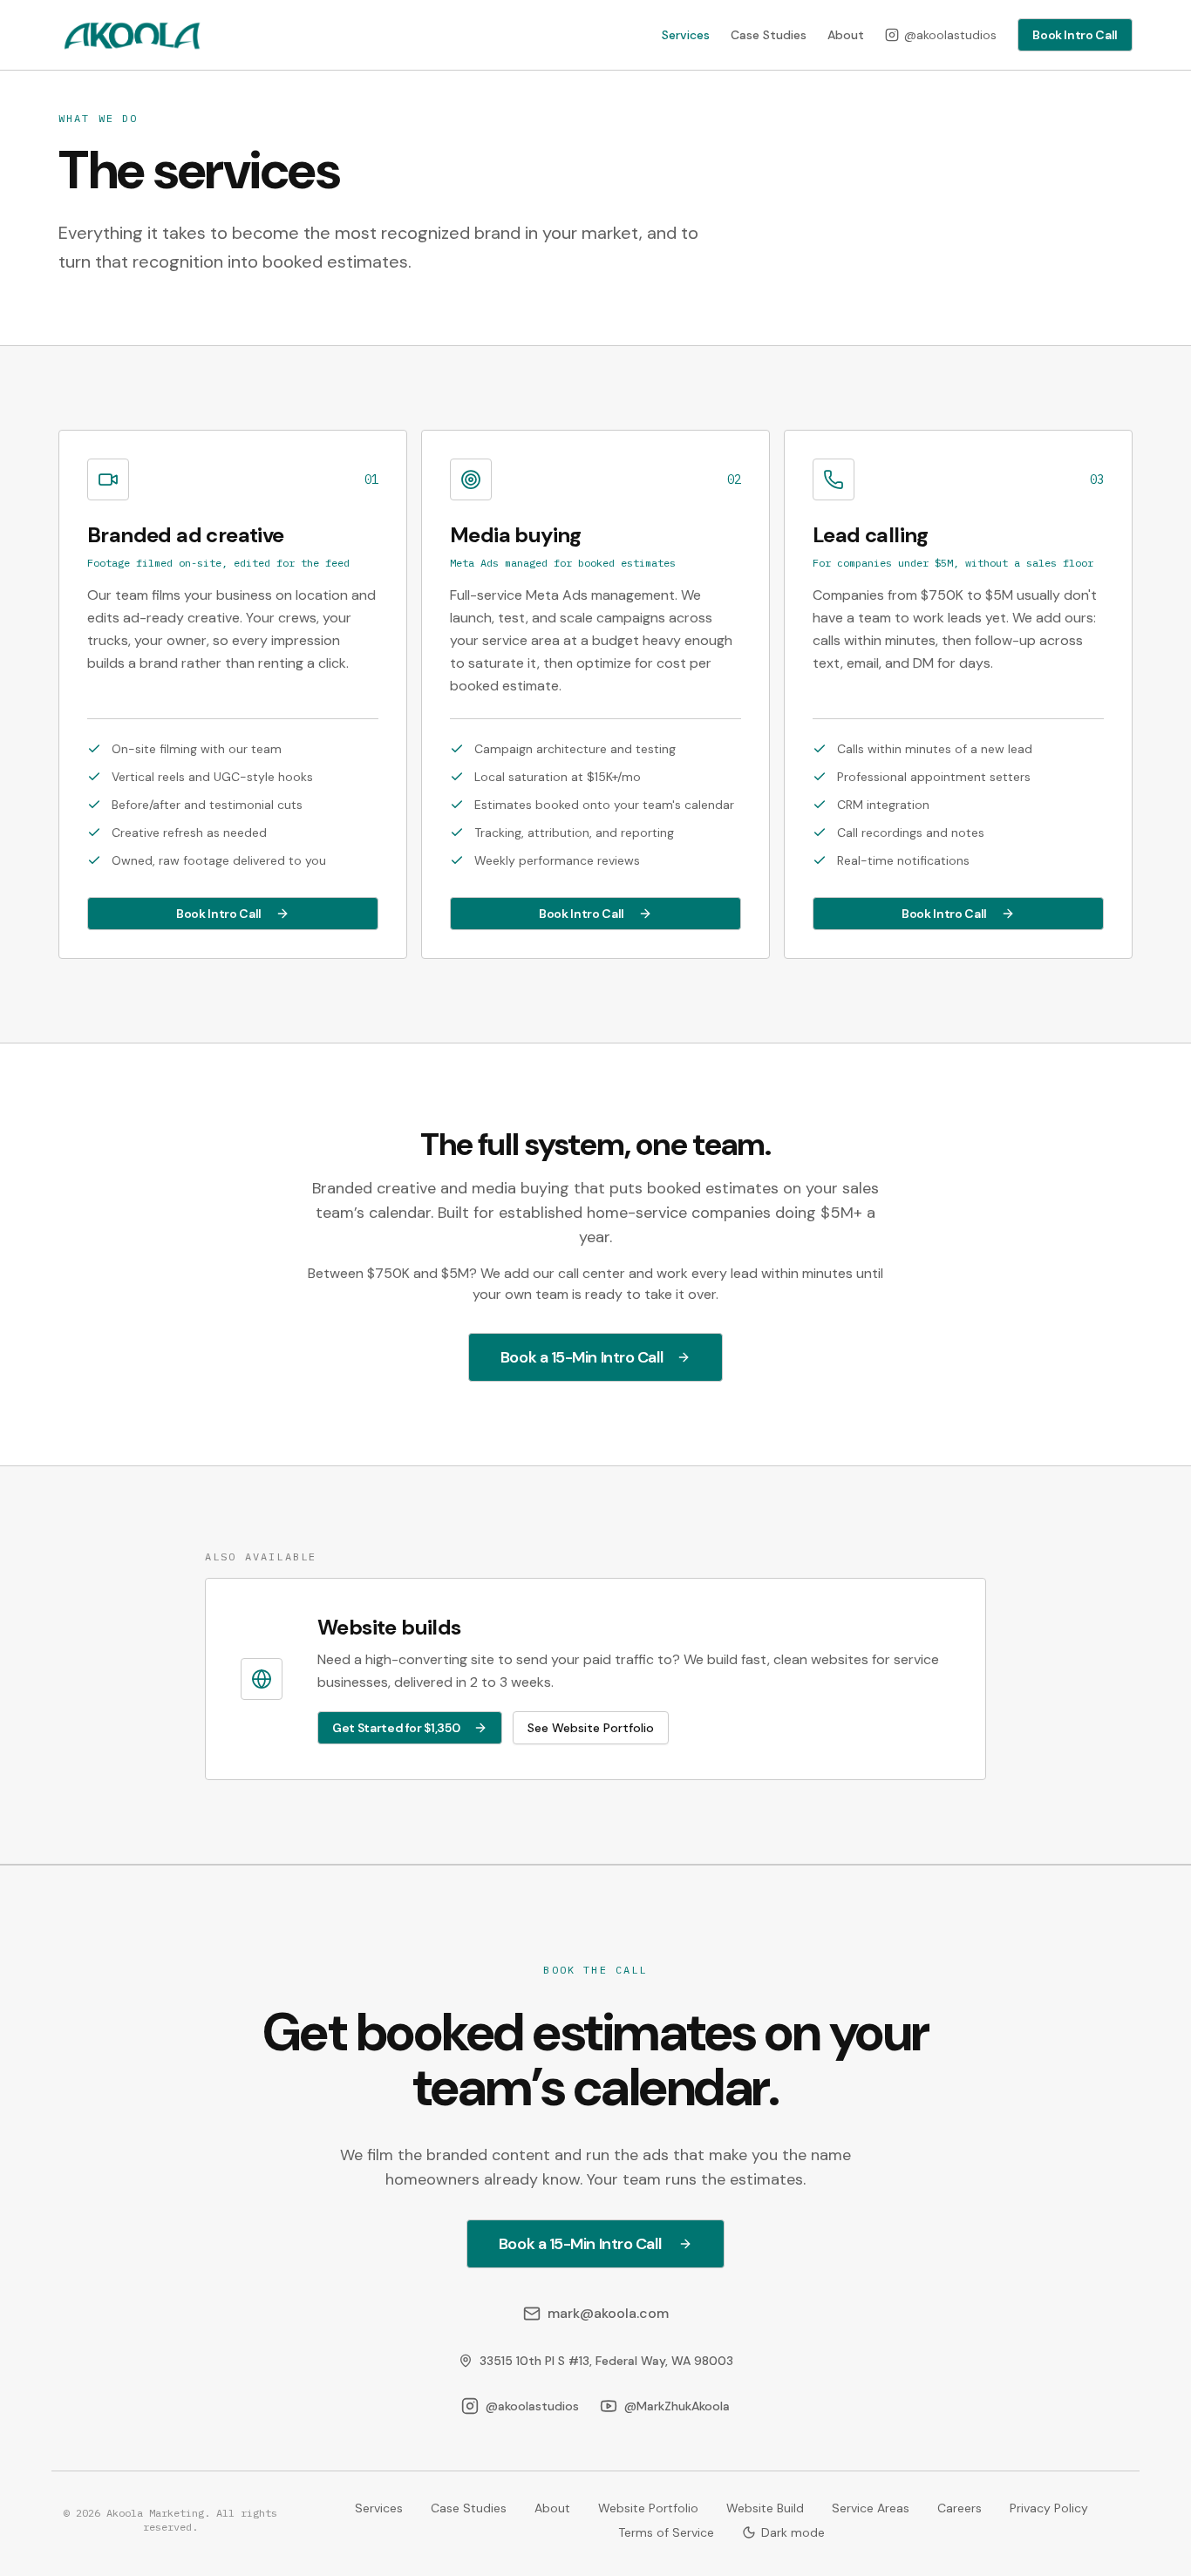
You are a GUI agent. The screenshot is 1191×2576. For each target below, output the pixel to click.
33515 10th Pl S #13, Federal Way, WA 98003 (606, 2361)
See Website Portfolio (591, 1728)
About (846, 35)
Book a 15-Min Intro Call (582, 1357)
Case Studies (769, 35)
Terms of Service (666, 2532)
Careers (960, 2508)
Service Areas (871, 2508)
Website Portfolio (648, 2508)
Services (686, 35)
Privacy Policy (1049, 2508)
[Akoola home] (131, 35)
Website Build (765, 2508)
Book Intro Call (1075, 35)
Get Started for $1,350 (396, 1728)
